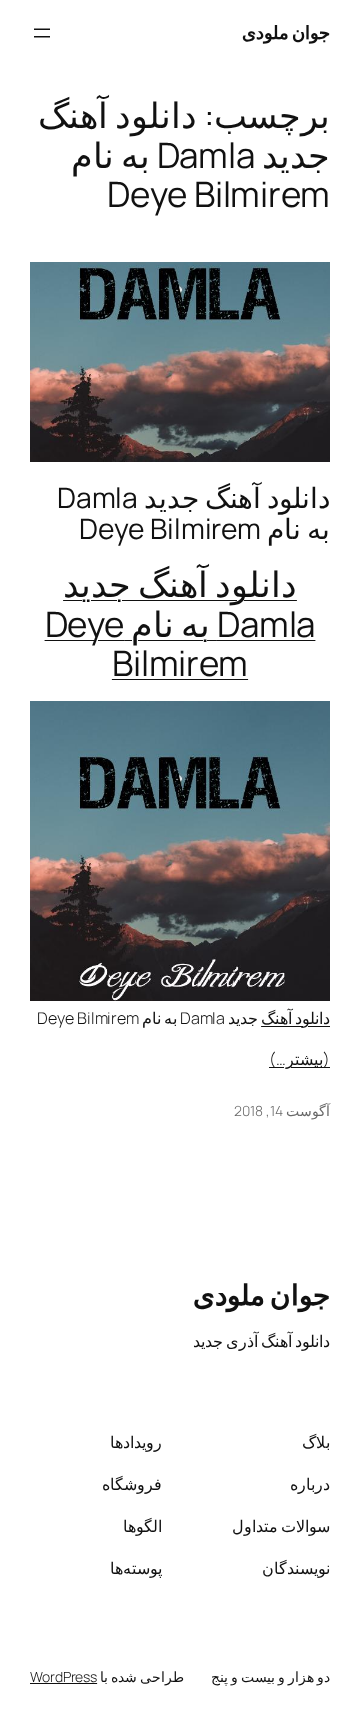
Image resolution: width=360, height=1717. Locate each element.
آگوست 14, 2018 (282, 1110)
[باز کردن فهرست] (42, 33)
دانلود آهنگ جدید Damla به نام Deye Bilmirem (193, 513)
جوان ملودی (286, 32)
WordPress (63, 1676)
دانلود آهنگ (295, 1018)
